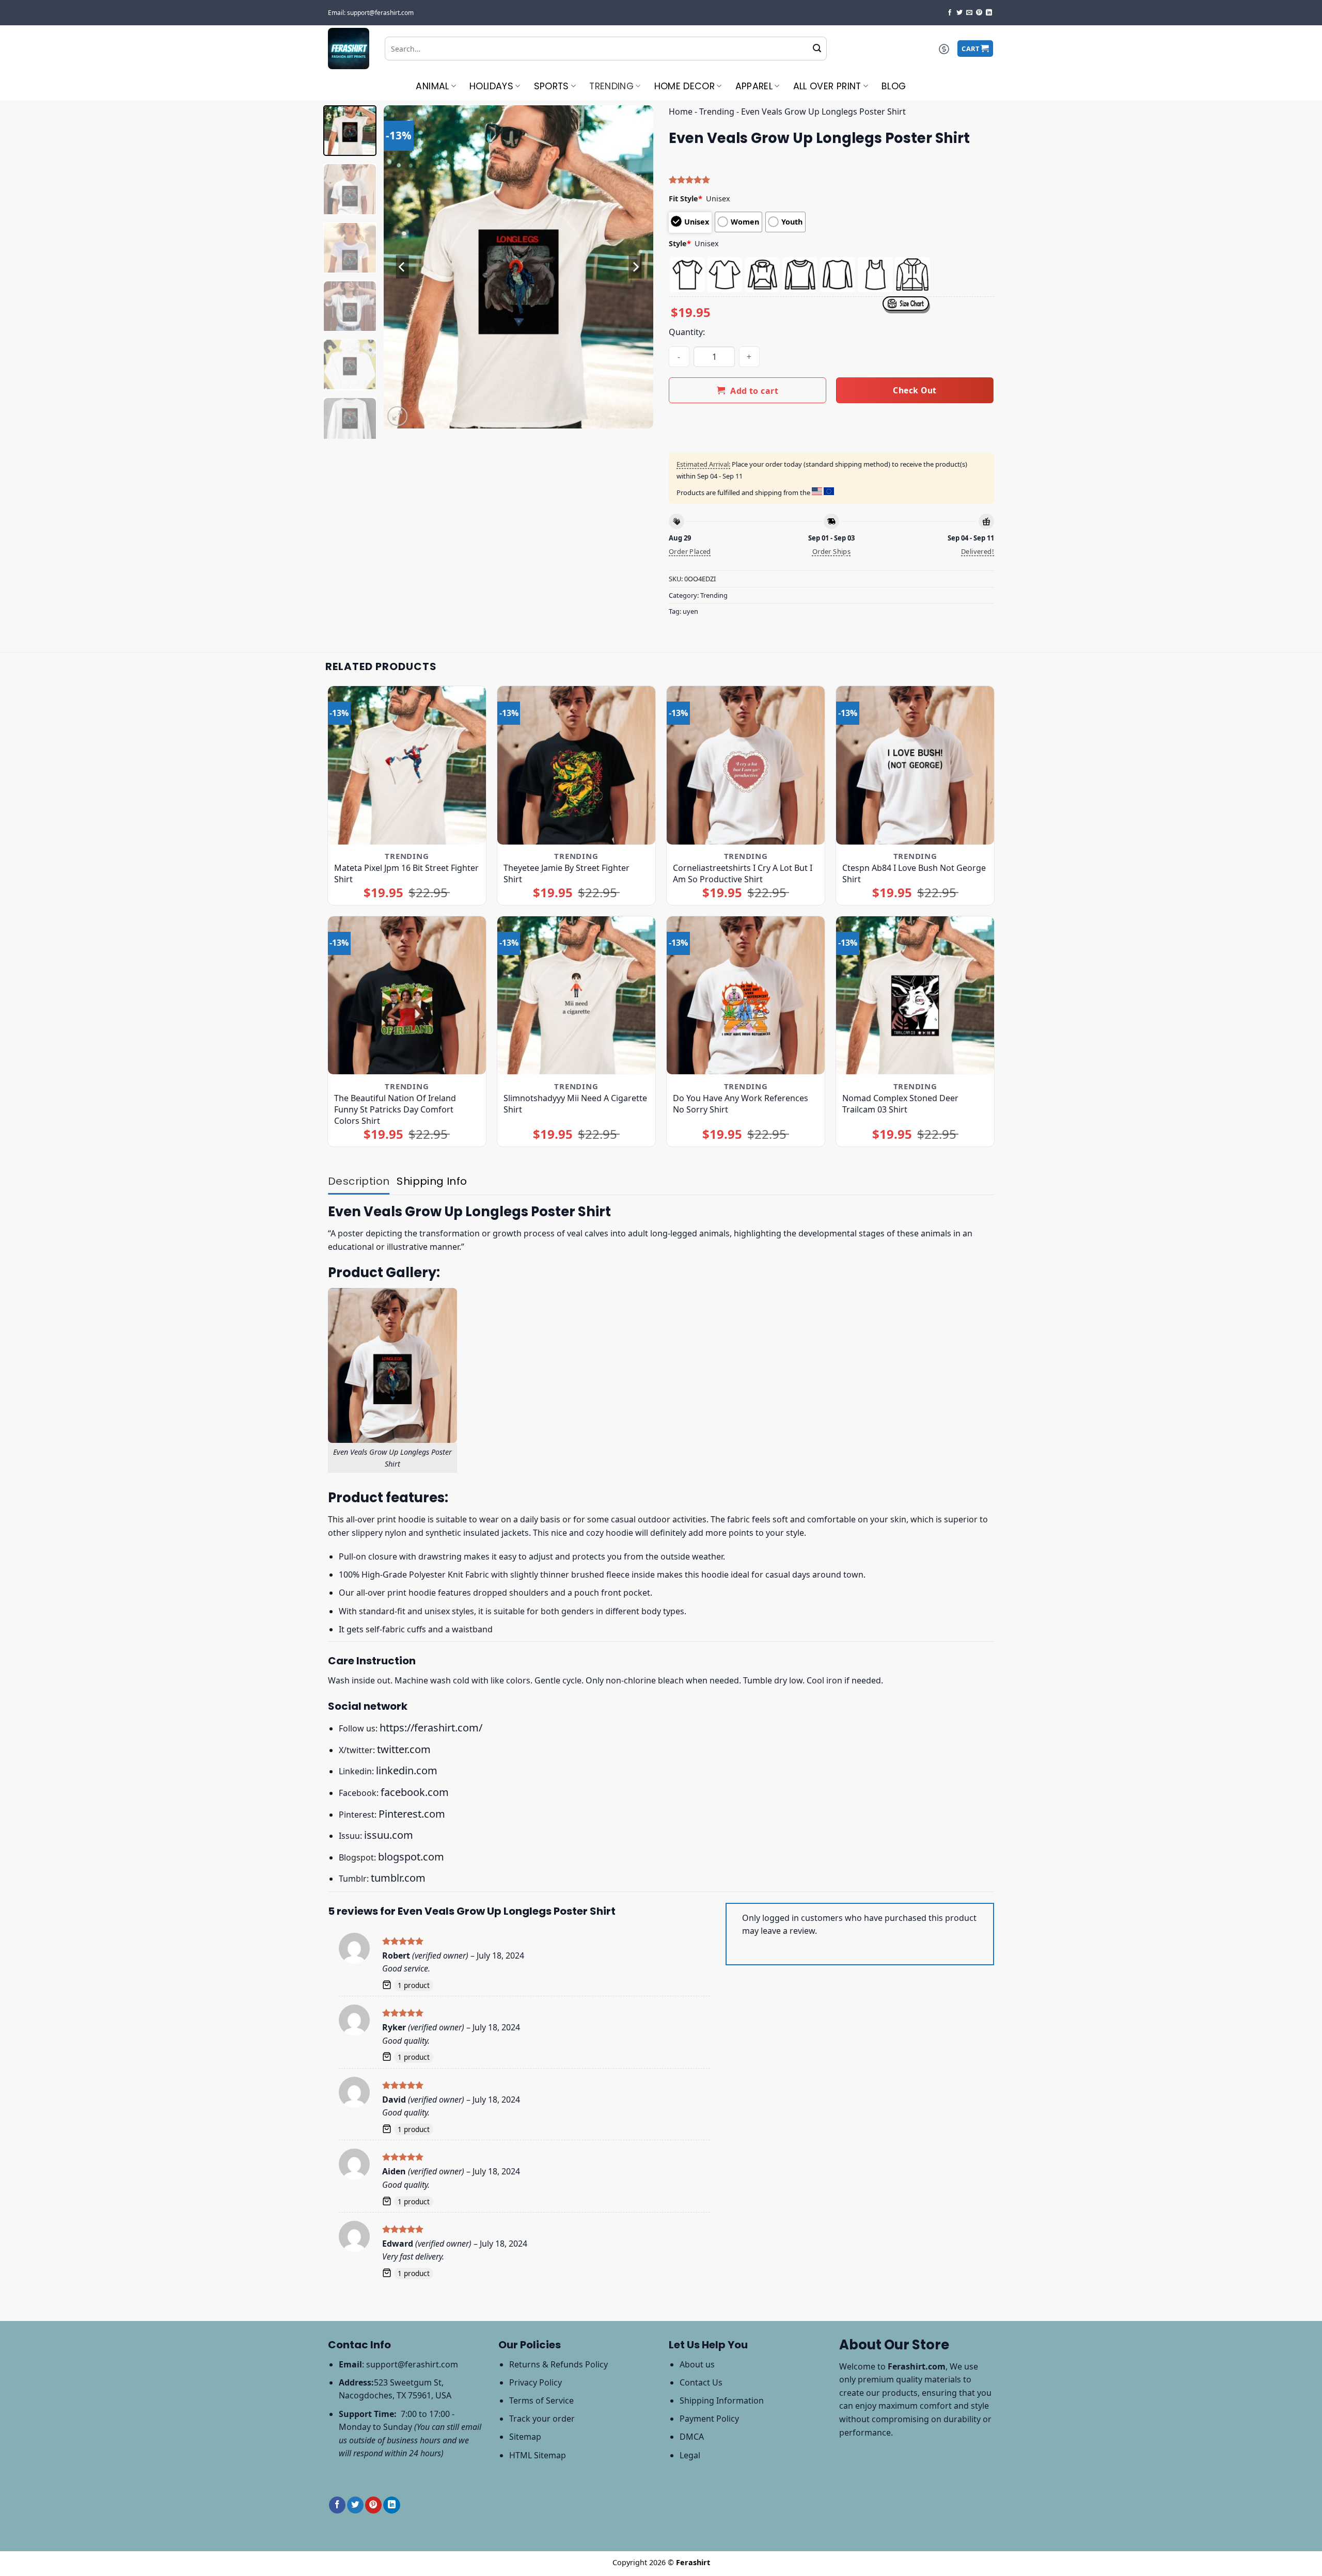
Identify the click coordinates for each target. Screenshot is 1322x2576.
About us (697, 2364)
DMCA (692, 2437)
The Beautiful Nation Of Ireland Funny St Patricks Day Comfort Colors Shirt (395, 1109)
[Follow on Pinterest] (979, 13)
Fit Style (686, 198)
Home (681, 112)
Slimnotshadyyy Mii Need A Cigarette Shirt (575, 1104)
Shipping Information (722, 2400)
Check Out (915, 390)
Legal (690, 2455)
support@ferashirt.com (412, 2364)
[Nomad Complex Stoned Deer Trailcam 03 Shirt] (915, 996)
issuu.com (389, 1835)
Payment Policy (709, 2419)
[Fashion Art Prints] (349, 49)
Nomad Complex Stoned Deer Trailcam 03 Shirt (900, 1104)
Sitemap (525, 2437)
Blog (894, 86)
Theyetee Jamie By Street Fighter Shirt (566, 873)
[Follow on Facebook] (950, 13)
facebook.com (415, 1792)
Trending (611, 86)
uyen (690, 611)
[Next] (635, 267)
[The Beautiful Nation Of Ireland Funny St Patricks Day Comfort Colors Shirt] (407, 996)
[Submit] (817, 49)
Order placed (690, 551)
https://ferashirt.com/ (431, 1728)
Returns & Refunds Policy (558, 2364)
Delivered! (978, 551)
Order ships (831, 551)
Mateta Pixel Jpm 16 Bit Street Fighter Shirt (406, 873)
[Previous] (402, 267)
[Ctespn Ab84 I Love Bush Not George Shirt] (915, 765)
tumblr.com (398, 1878)
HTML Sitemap (538, 2455)
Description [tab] (359, 1181)
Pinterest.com (412, 1814)
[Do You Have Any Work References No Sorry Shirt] (746, 996)
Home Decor (685, 86)
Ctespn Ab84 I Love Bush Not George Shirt (914, 873)
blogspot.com (411, 1857)
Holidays (491, 86)
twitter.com (404, 1749)
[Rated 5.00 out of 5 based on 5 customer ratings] (831, 180)
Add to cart (754, 391)
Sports (552, 86)
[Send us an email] (969, 13)
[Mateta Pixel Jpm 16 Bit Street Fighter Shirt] (407, 765)
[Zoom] (397, 416)
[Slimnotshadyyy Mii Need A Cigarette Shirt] (577, 996)
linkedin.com (407, 1770)
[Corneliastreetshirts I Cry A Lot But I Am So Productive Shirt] (746, 765)
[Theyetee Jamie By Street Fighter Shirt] (577, 765)
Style (680, 243)
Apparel (754, 86)
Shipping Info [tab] (432, 1181)
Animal (432, 86)
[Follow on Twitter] (959, 13)
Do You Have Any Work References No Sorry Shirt (741, 1104)
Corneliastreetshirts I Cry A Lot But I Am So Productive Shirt (743, 873)
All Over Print (827, 86)
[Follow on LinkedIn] (989, 13)
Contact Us (701, 2382)
